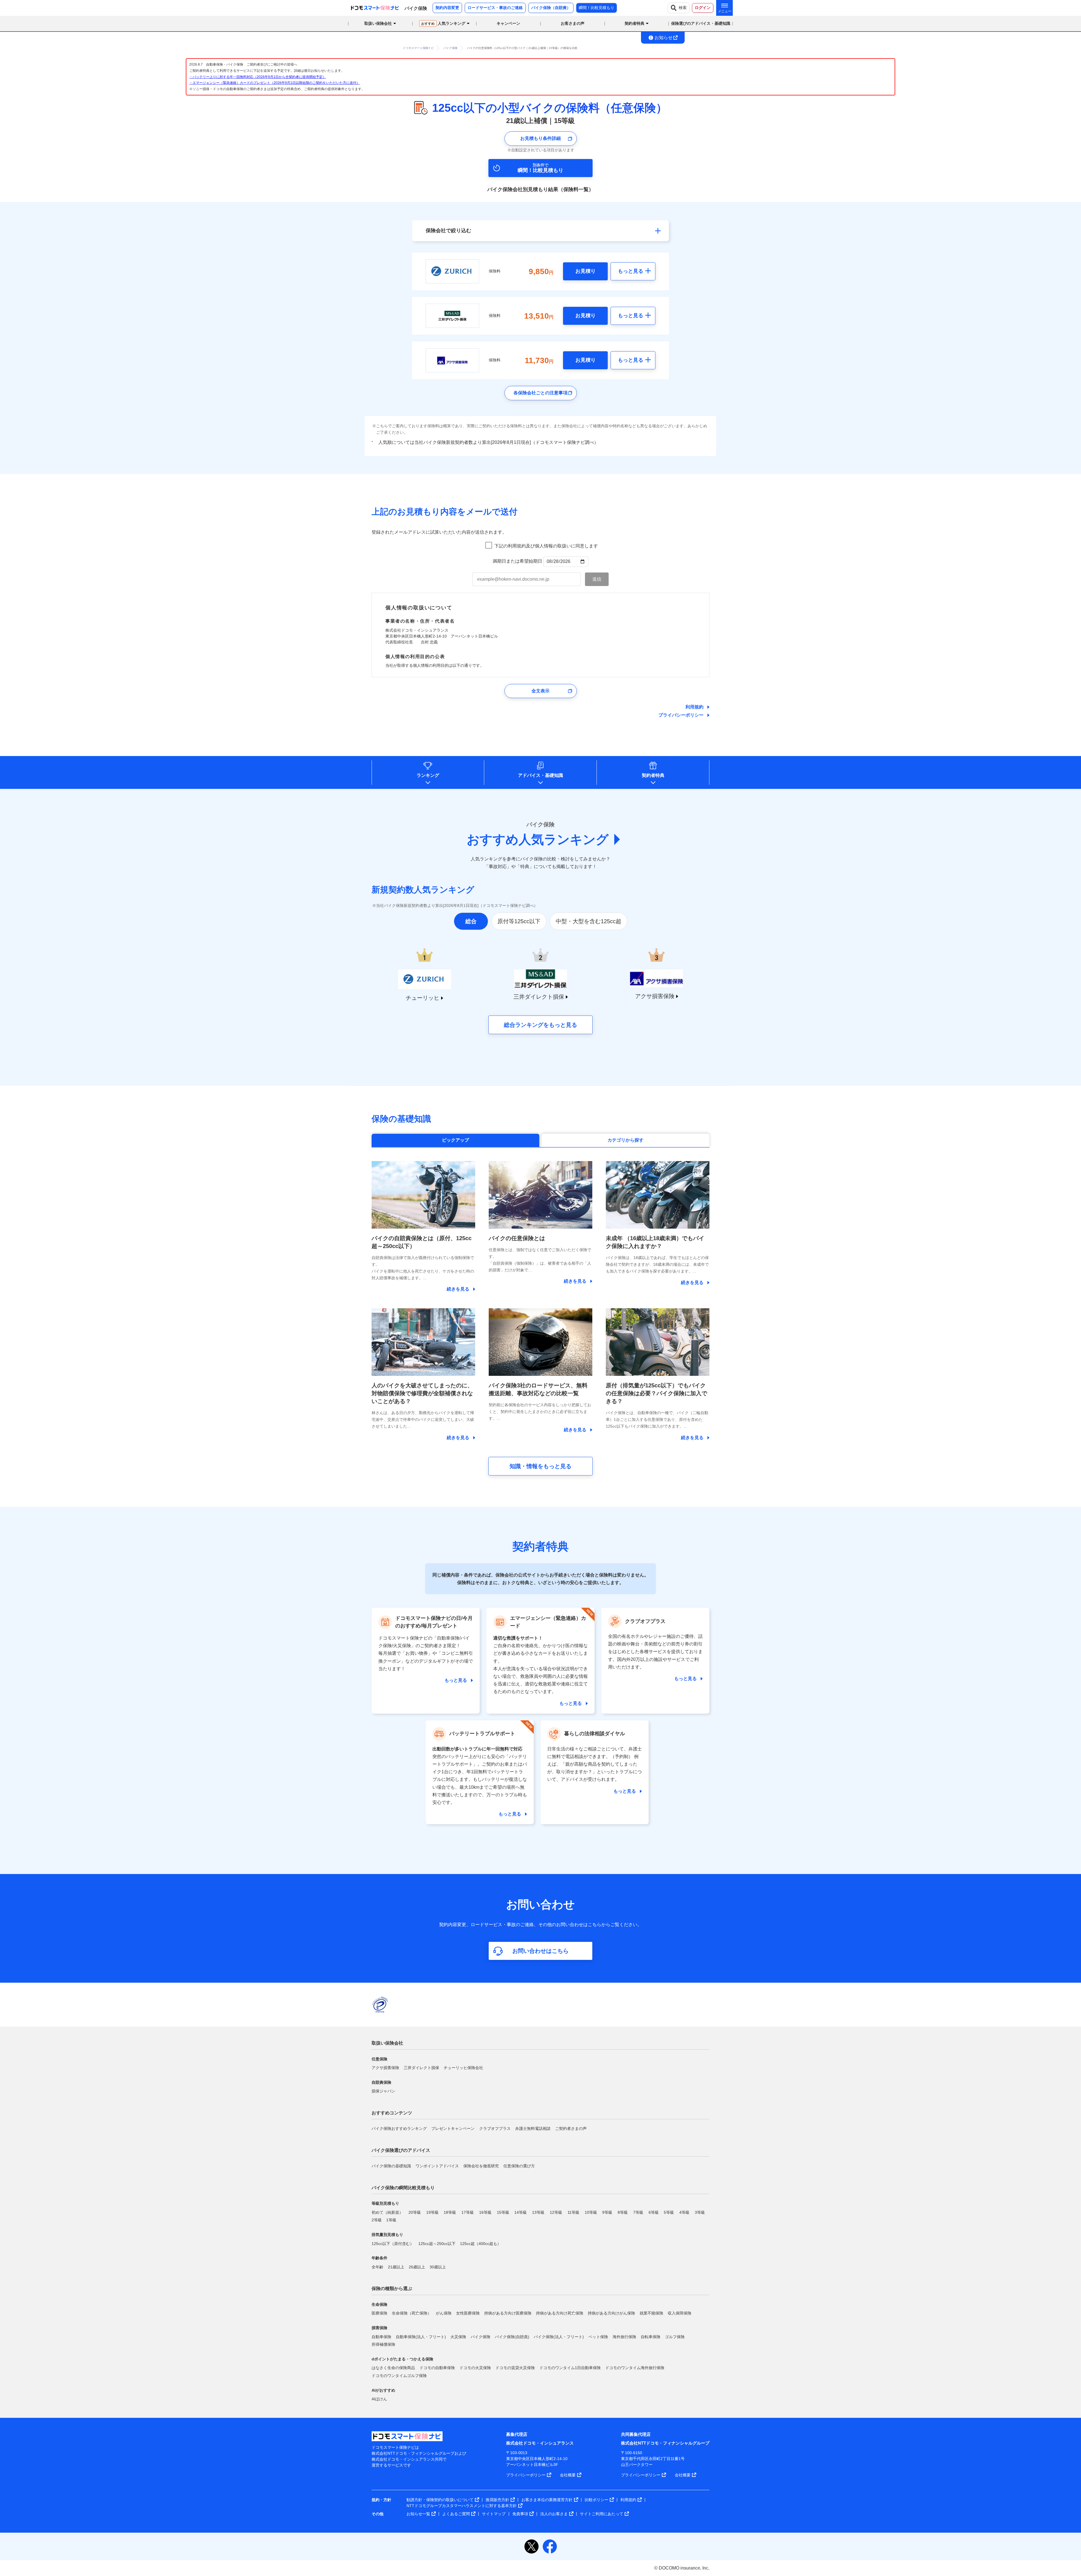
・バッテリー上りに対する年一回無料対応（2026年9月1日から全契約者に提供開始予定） (258, 77)
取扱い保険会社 (387, 2043)
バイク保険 (481, 2337)
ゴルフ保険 (675, 2337)
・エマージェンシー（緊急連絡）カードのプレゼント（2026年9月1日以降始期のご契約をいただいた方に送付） (274, 83)
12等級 (556, 2212)
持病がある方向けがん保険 (611, 2313)
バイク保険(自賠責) (512, 2337)
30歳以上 (438, 2267)
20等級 (415, 2212)
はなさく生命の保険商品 (393, 2368)
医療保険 (379, 2313)
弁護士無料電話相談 (533, 2128)
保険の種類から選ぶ (392, 2288)
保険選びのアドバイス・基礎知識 (701, 23)
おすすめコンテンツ (392, 2113)
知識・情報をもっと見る (540, 1466)
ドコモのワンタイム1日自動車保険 (570, 2368)
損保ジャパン (383, 2091)
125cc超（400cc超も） (481, 2244)
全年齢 (378, 2267)
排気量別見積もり (387, 2235)
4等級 (684, 2212)
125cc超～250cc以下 (437, 2244)
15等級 (503, 2212)
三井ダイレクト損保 (421, 2068)
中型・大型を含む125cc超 (588, 921)
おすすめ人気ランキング (538, 839)
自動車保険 (381, 2337)
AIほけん (379, 2399)
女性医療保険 (468, 2313)
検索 (683, 8)
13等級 (538, 2212)
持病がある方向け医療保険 (508, 2313)
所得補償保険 (383, 2344)
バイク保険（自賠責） (551, 8)
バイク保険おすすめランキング (399, 2128)
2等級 (377, 2220)
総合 (471, 921)
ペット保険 (598, 2337)
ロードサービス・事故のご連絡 (495, 8)
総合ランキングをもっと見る (540, 1025)
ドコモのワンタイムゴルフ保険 (399, 2376)
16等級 (485, 2212)
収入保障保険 (680, 2313)
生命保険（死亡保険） (412, 2313)
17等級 (468, 2212)
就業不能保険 (651, 2313)
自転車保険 (651, 2337)
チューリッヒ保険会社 (463, 2068)
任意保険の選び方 (519, 2166)
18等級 (450, 2212)
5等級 (669, 2212)
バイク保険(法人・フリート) (559, 2337)
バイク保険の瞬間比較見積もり (403, 2188)
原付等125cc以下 (519, 921)
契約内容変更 (447, 8)
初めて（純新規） (387, 2212)
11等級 (573, 2212)
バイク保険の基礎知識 (391, 2166)
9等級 (607, 2212)
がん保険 (444, 2313)
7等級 (638, 2212)
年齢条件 (379, 2258)
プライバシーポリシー (681, 715)
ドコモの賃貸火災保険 (515, 2368)
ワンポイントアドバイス (437, 2166)
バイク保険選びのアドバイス (401, 2150)
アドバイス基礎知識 (540, 775)
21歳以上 (396, 2267)
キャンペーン (508, 23)
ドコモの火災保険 (475, 2368)
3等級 (700, 2212)
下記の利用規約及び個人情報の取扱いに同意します (546, 546)
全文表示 (540, 691)
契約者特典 (653, 775)
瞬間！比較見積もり (597, 8)
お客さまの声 (573, 23)
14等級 (521, 2212)
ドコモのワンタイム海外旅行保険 (635, 2368)
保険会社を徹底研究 (481, 2166)
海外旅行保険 (624, 2337)
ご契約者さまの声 (571, 2128)
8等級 (623, 2212)
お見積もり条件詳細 (540, 138)
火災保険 (458, 2337)
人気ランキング (443, 23)
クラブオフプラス (495, 2128)
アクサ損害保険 (385, 2068)
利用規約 (694, 707)
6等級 (654, 2212)
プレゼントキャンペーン (453, 2128)
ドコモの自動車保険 (437, 2368)
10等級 (591, 2212)
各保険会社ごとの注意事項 (540, 393)
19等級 (432, 2212)
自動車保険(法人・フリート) (421, 2337)
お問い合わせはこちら (540, 1951)
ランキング (428, 775)
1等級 (391, 2220)
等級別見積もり (385, 2203)
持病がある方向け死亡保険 (560, 2313)
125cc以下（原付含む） (393, 2244)
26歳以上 (417, 2267)
